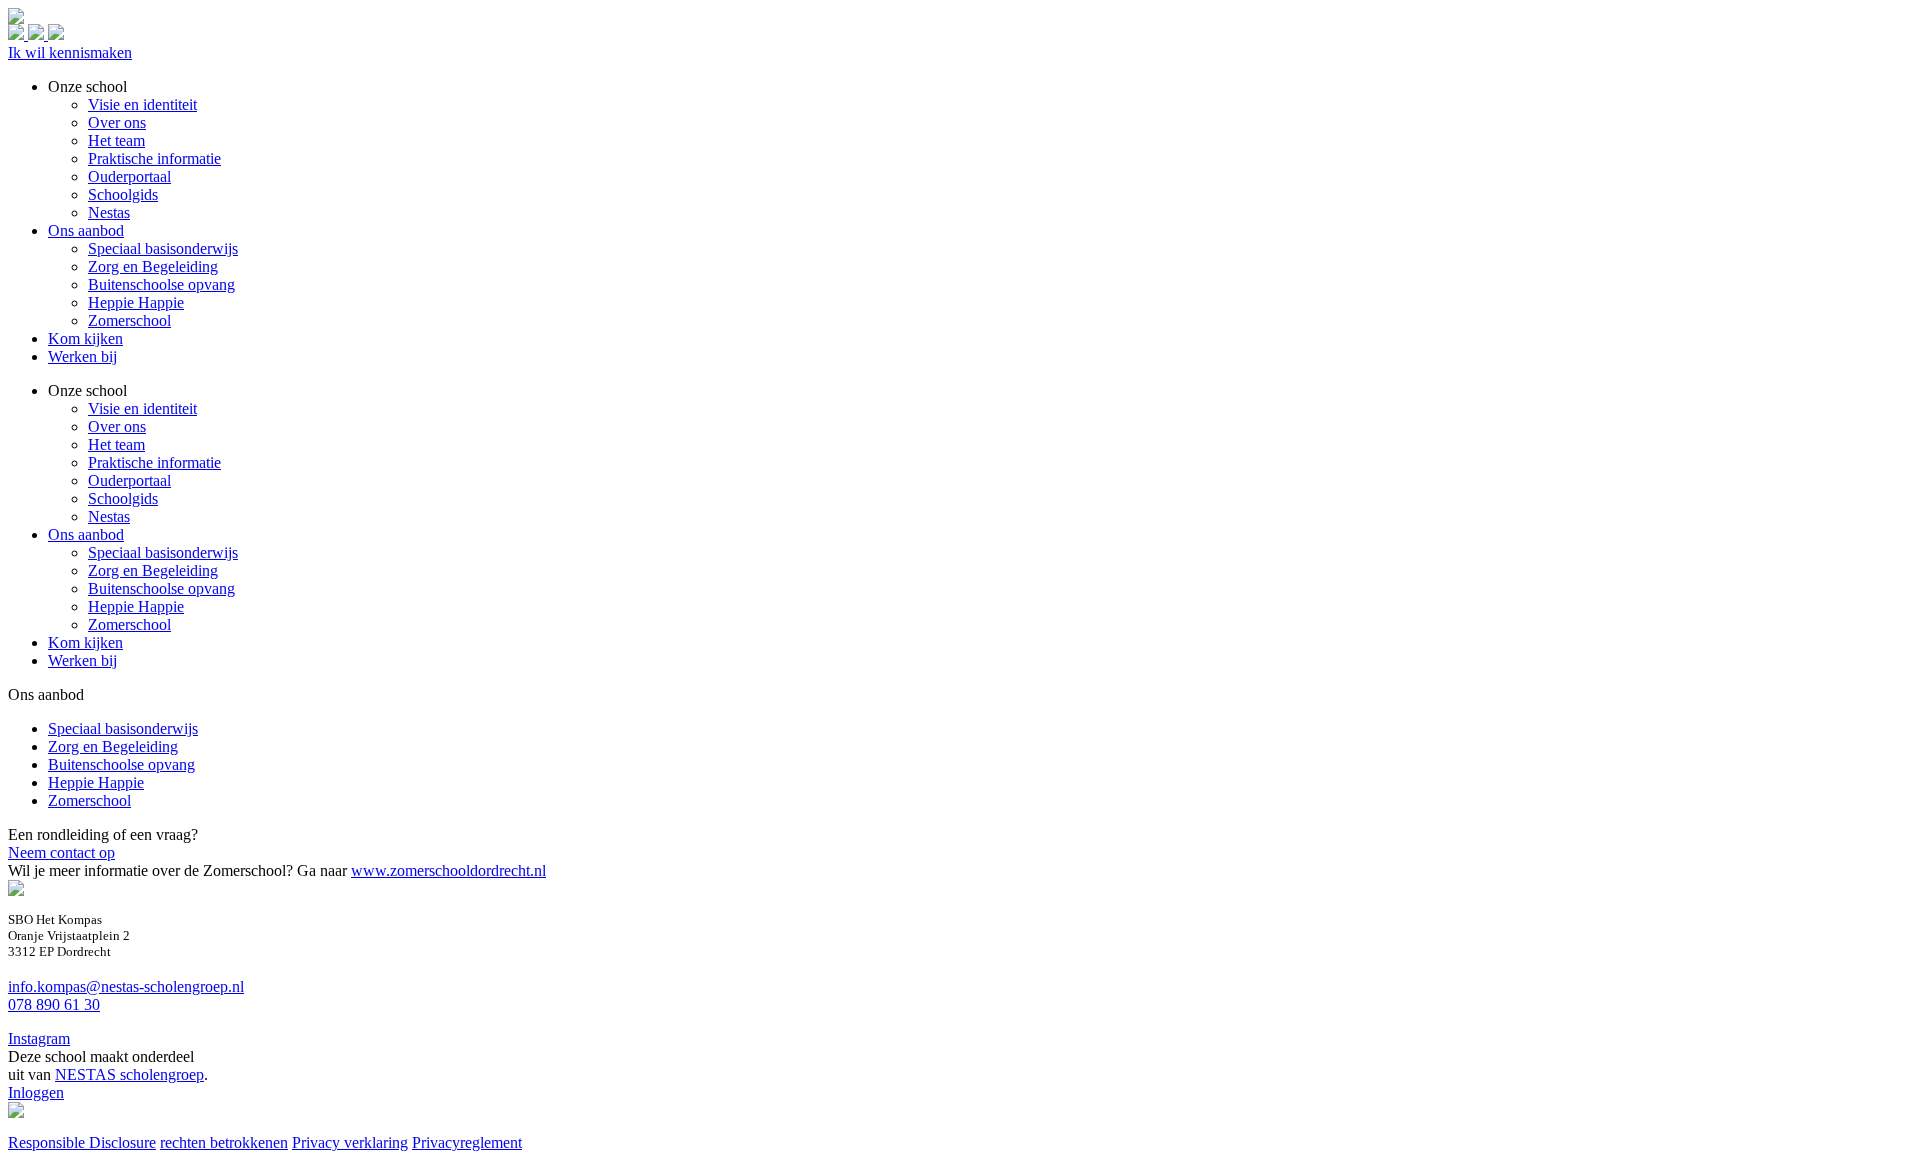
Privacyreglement (467, 1142)
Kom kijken (85, 642)
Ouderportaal (129, 480)
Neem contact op (61, 852)
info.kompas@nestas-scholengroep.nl (126, 986)
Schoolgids (123, 498)
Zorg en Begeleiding (153, 570)
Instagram (39, 1038)
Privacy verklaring (350, 1142)
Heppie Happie (136, 606)
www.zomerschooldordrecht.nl (448, 870)
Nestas (109, 516)
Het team (116, 444)
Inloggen (36, 1092)
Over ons (117, 426)
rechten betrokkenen (224, 1142)
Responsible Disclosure (82, 1142)
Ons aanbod (86, 534)
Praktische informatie (154, 462)
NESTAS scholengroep (129, 1074)
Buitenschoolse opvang (161, 588)
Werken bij (82, 660)
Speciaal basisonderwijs (163, 552)
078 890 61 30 (54, 1004)
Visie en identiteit (142, 408)
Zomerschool (129, 624)
